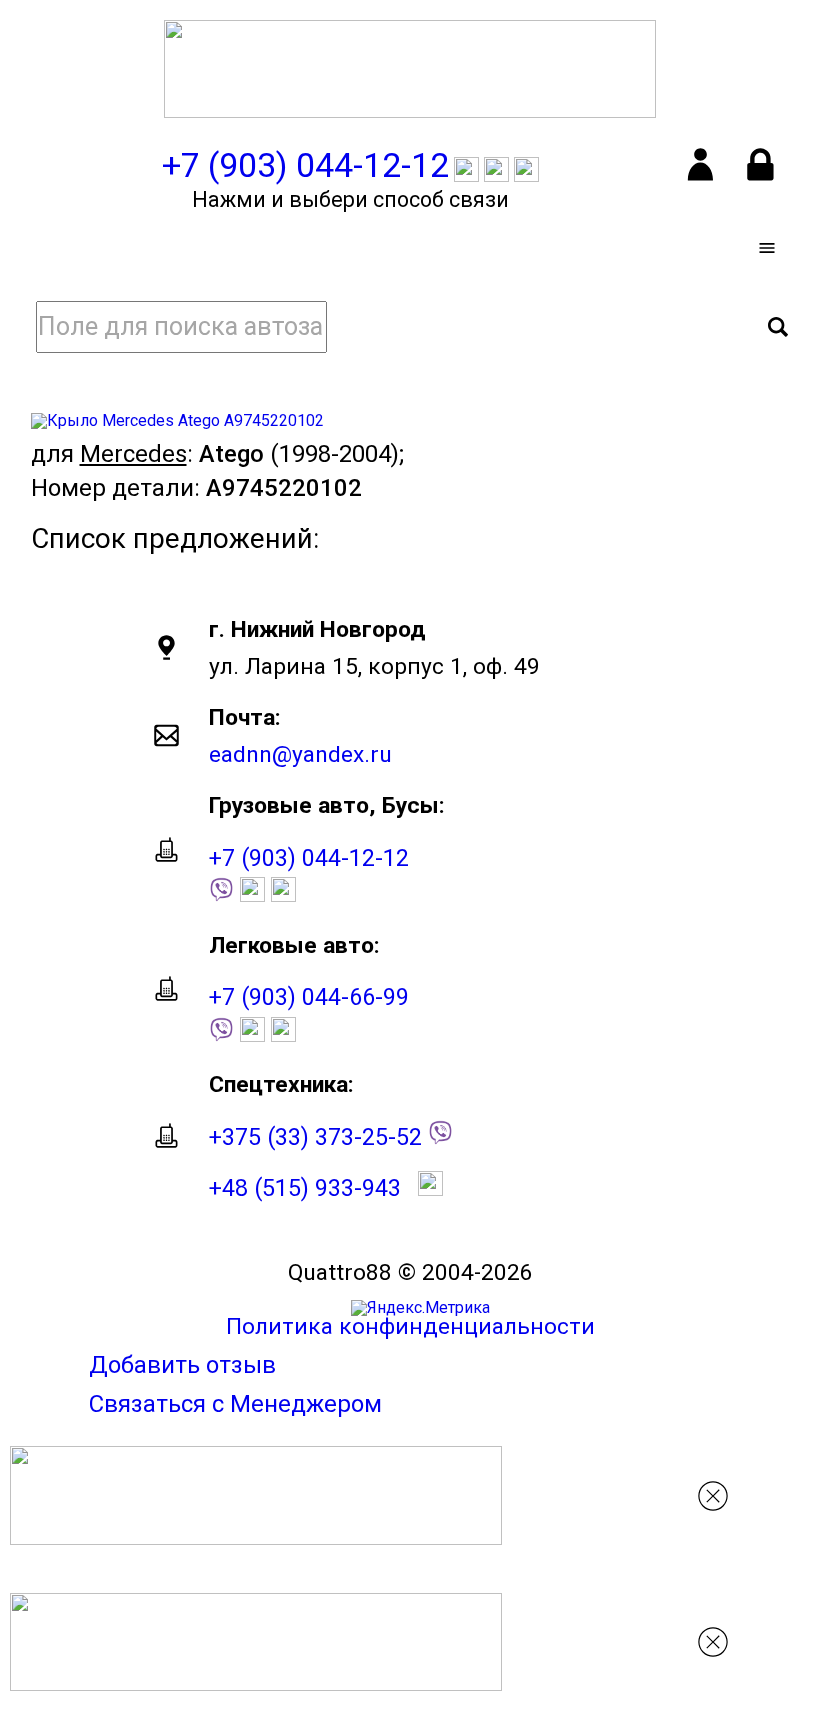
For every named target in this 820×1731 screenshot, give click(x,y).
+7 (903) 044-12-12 (309, 858)
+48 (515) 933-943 (305, 1188)
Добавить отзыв (182, 1365)
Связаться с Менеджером (235, 1404)
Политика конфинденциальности (410, 1326)
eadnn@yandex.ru (300, 754)
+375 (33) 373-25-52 (315, 1137)
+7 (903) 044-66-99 (309, 997)
